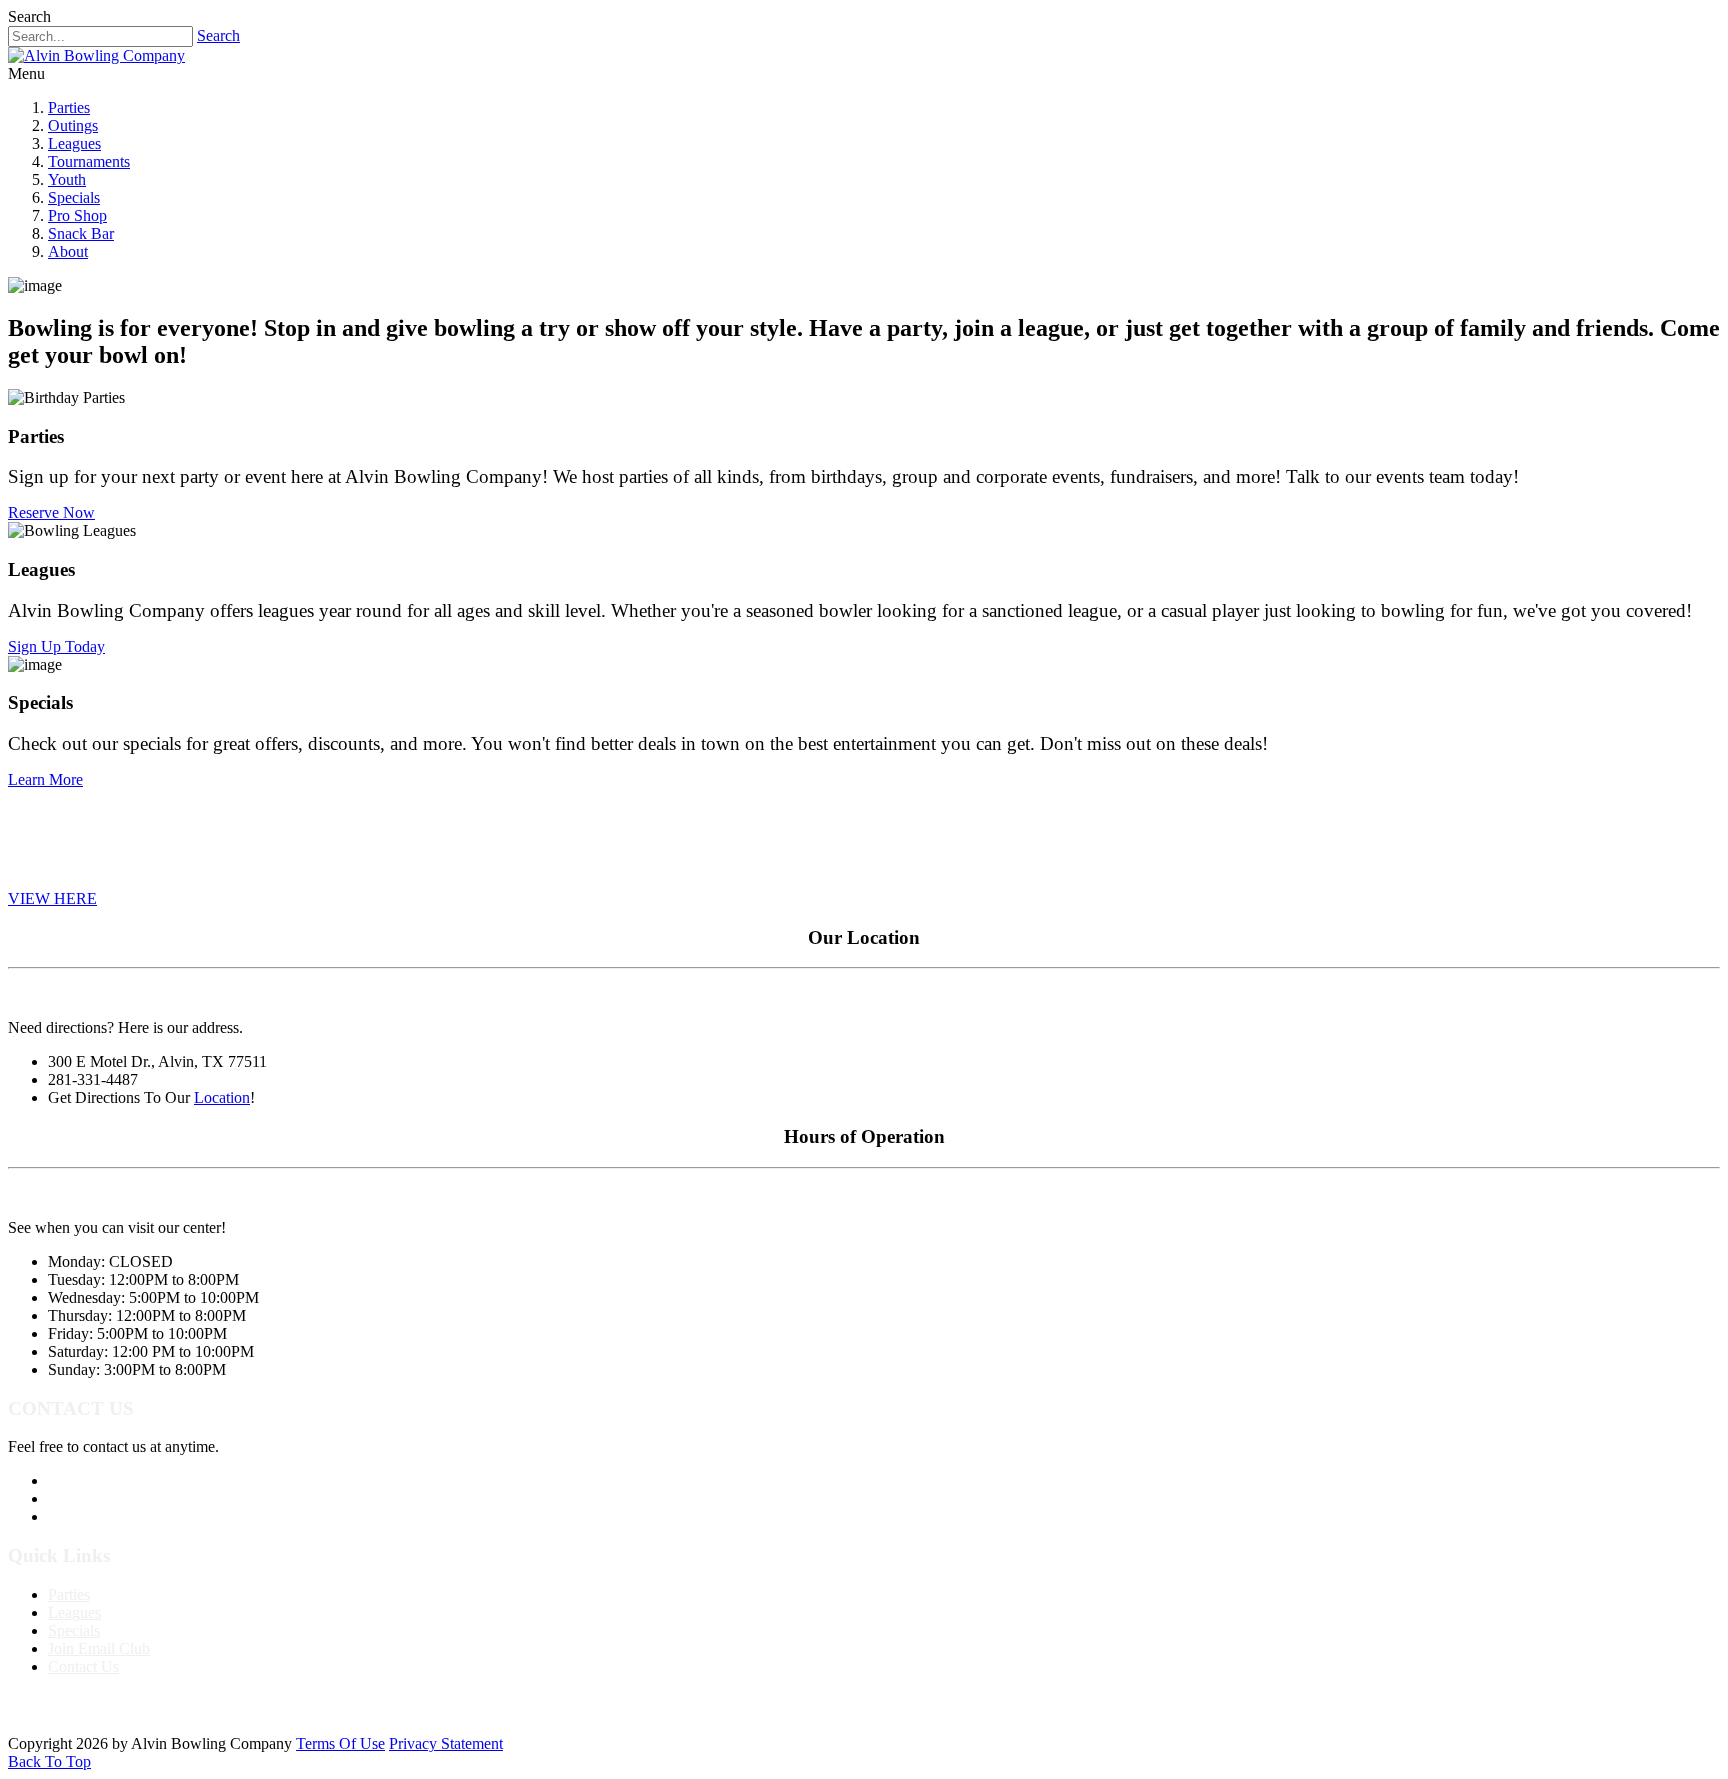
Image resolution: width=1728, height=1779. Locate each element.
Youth (67, 179)
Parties (69, 107)
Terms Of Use (340, 1743)
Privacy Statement (446, 1743)
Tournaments (89, 161)
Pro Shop (77, 215)
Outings (73, 125)
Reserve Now (51, 512)
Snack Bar (81, 233)
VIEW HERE (52, 898)
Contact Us (83, 1666)
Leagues (74, 143)
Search (218, 35)
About (68, 251)
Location (222, 1097)
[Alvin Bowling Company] (96, 55)
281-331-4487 (93, 1480)
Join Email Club (99, 1648)
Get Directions (94, 1516)
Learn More (45, 779)
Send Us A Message (111, 1498)
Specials (74, 197)
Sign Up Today (56, 646)
